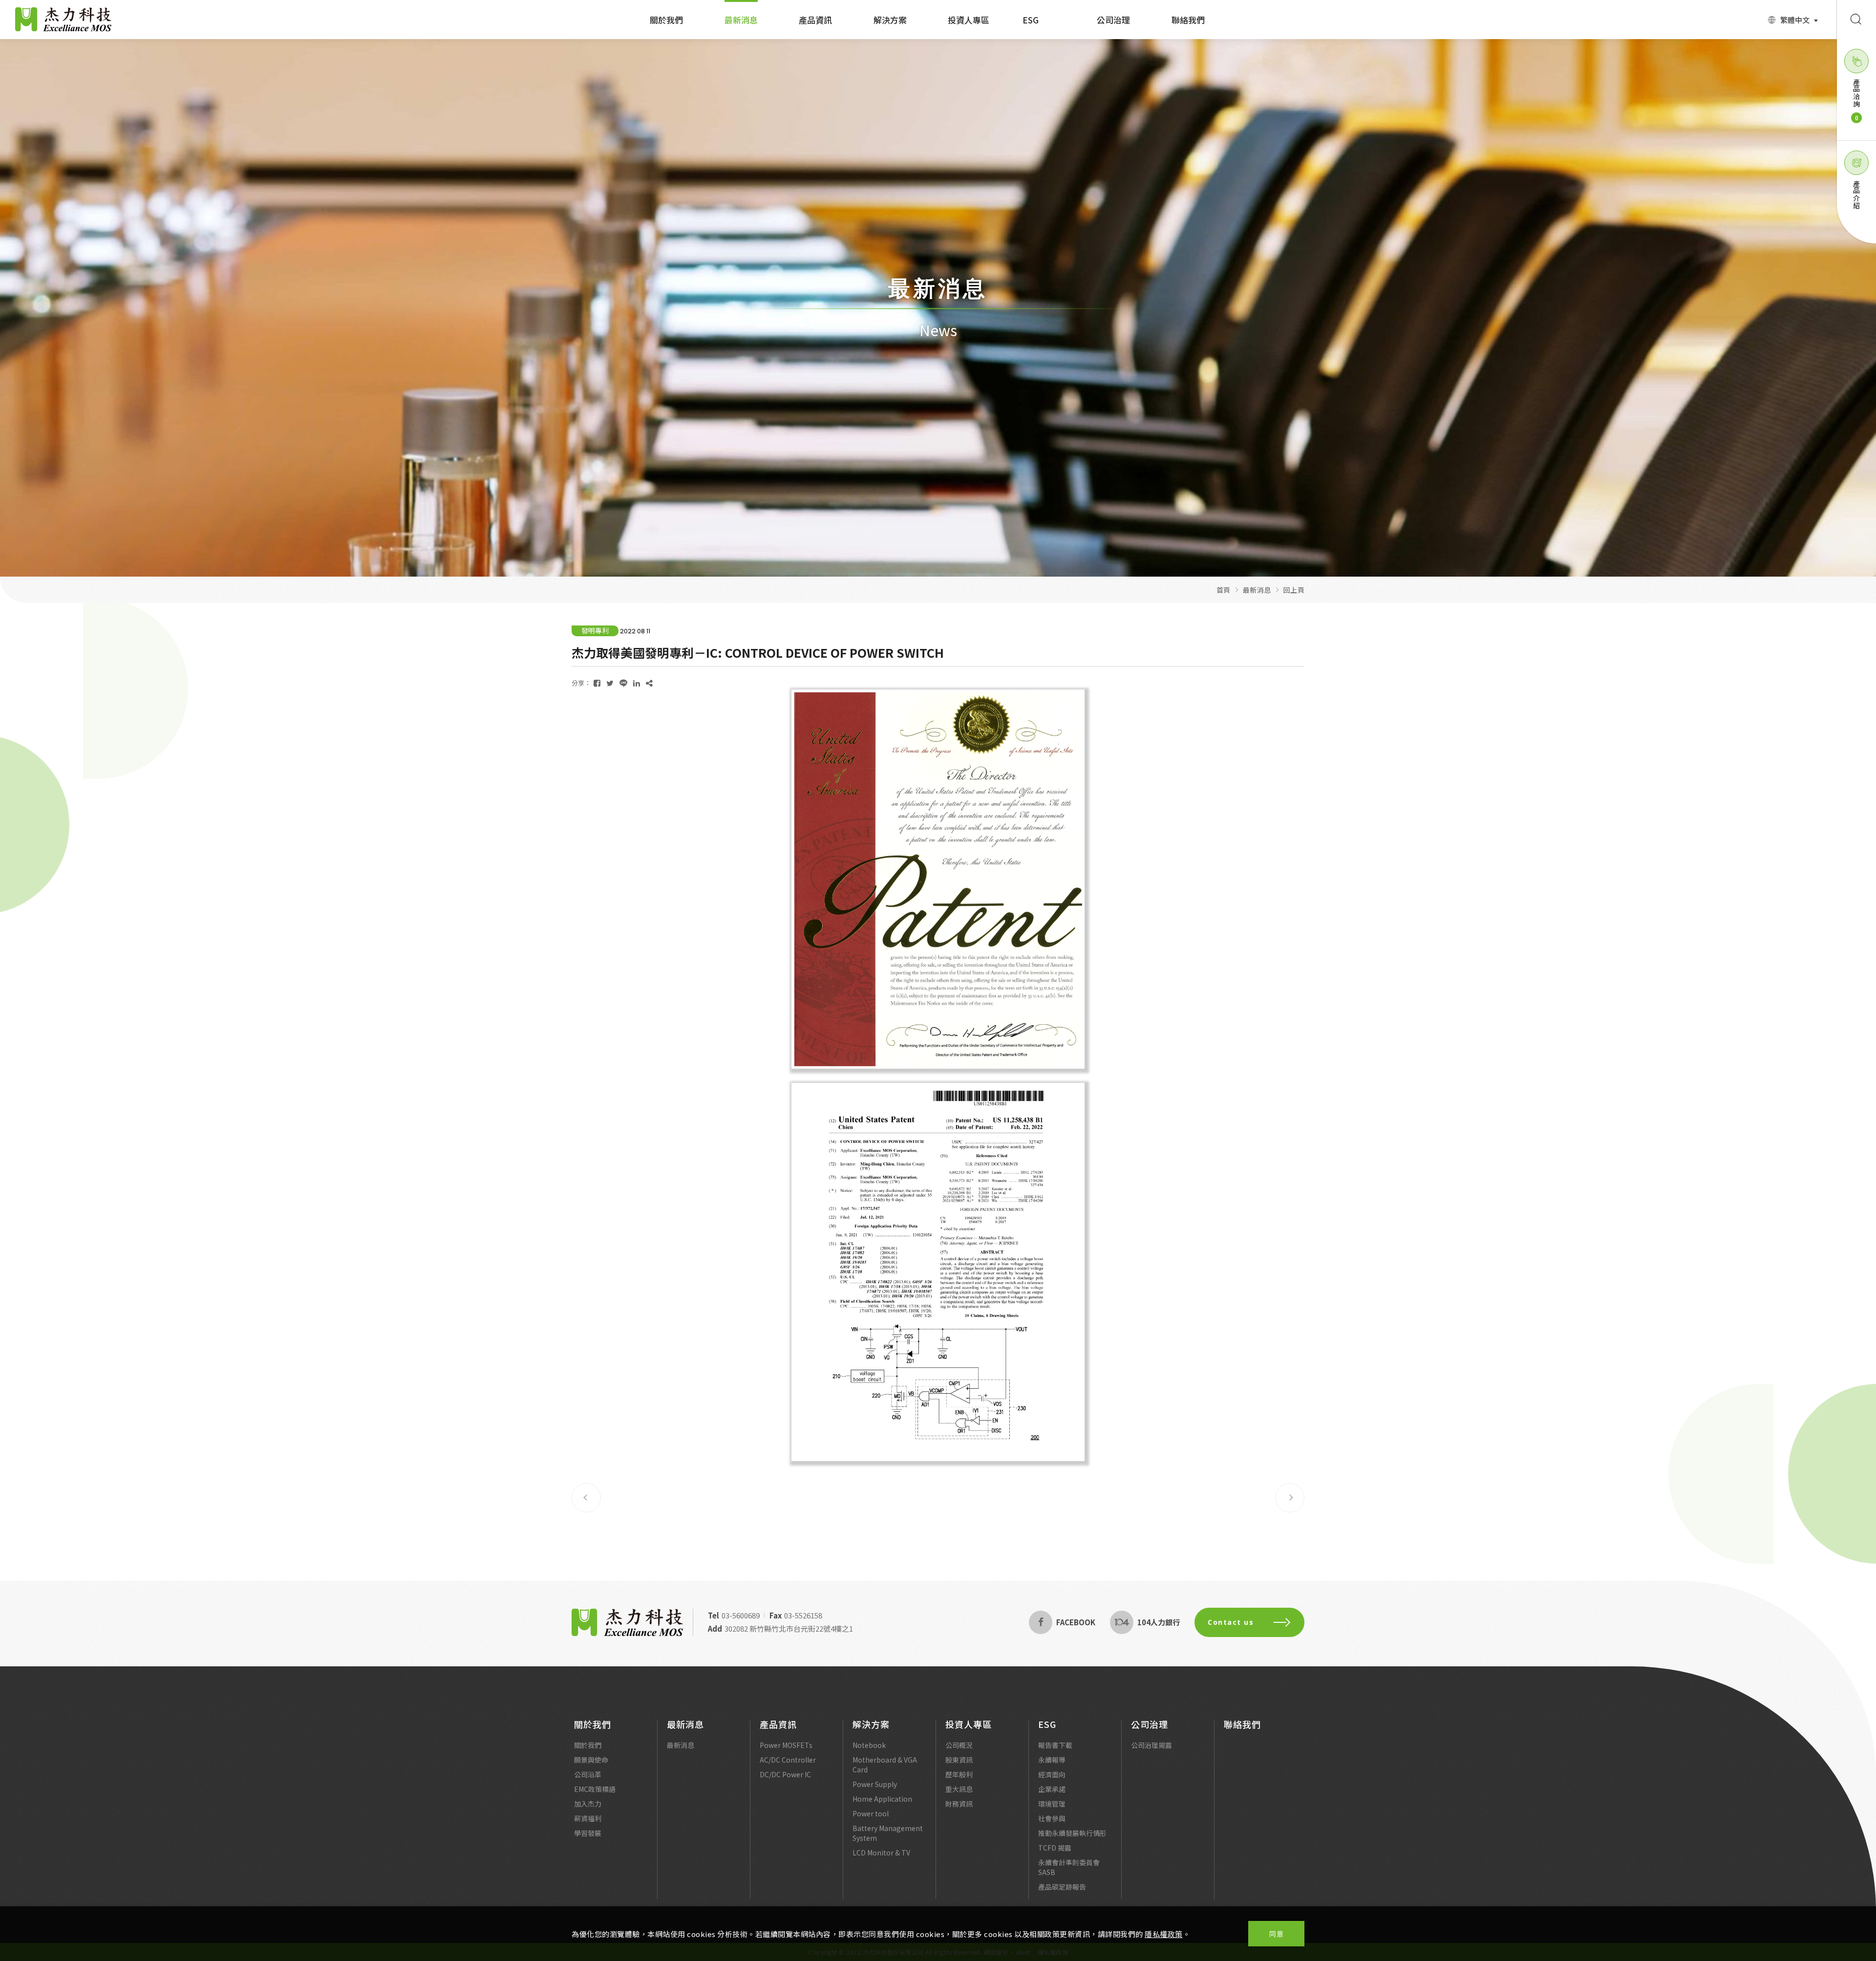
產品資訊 (815, 20)
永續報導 (1052, 1760)
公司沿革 (588, 1774)
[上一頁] (586, 1498)
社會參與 (1052, 1818)
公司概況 (959, 1745)
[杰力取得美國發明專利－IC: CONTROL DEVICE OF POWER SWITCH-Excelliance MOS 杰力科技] (597, 683)
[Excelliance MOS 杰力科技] (627, 1622)
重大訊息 (959, 1789)
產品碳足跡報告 (1062, 1887)
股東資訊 (959, 1760)
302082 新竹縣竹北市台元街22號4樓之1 (789, 1628)
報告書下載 (1055, 1745)
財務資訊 (959, 1804)
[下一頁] (1290, 1498)
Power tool (871, 1813)
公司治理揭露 (1151, 1745)
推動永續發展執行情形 (1072, 1833)
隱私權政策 (1164, 1934)
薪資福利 (588, 1818)
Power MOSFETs (786, 1745)
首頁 (1224, 590)
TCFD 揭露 (1055, 1848)
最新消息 (741, 20)
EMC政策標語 (595, 1789)
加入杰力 (588, 1804)
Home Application (882, 1799)
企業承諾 (1052, 1789)
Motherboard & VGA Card (885, 1765)
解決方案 (890, 20)
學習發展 (588, 1833)
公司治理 (1113, 20)
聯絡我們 (1188, 20)
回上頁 (1294, 590)
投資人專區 (969, 20)
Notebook (869, 1745)
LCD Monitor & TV (881, 1853)
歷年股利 (959, 1774)
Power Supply (875, 1784)
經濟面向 (1052, 1774)
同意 (1276, 1934)
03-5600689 (741, 1615)
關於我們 (666, 20)
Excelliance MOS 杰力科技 (64, 20)
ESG (1031, 20)
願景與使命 (591, 1760)
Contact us (1231, 1622)
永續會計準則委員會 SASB (1069, 1867)
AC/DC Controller (788, 1760)
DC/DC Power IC (785, 1774)
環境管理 (1052, 1804)
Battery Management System (888, 1833)
